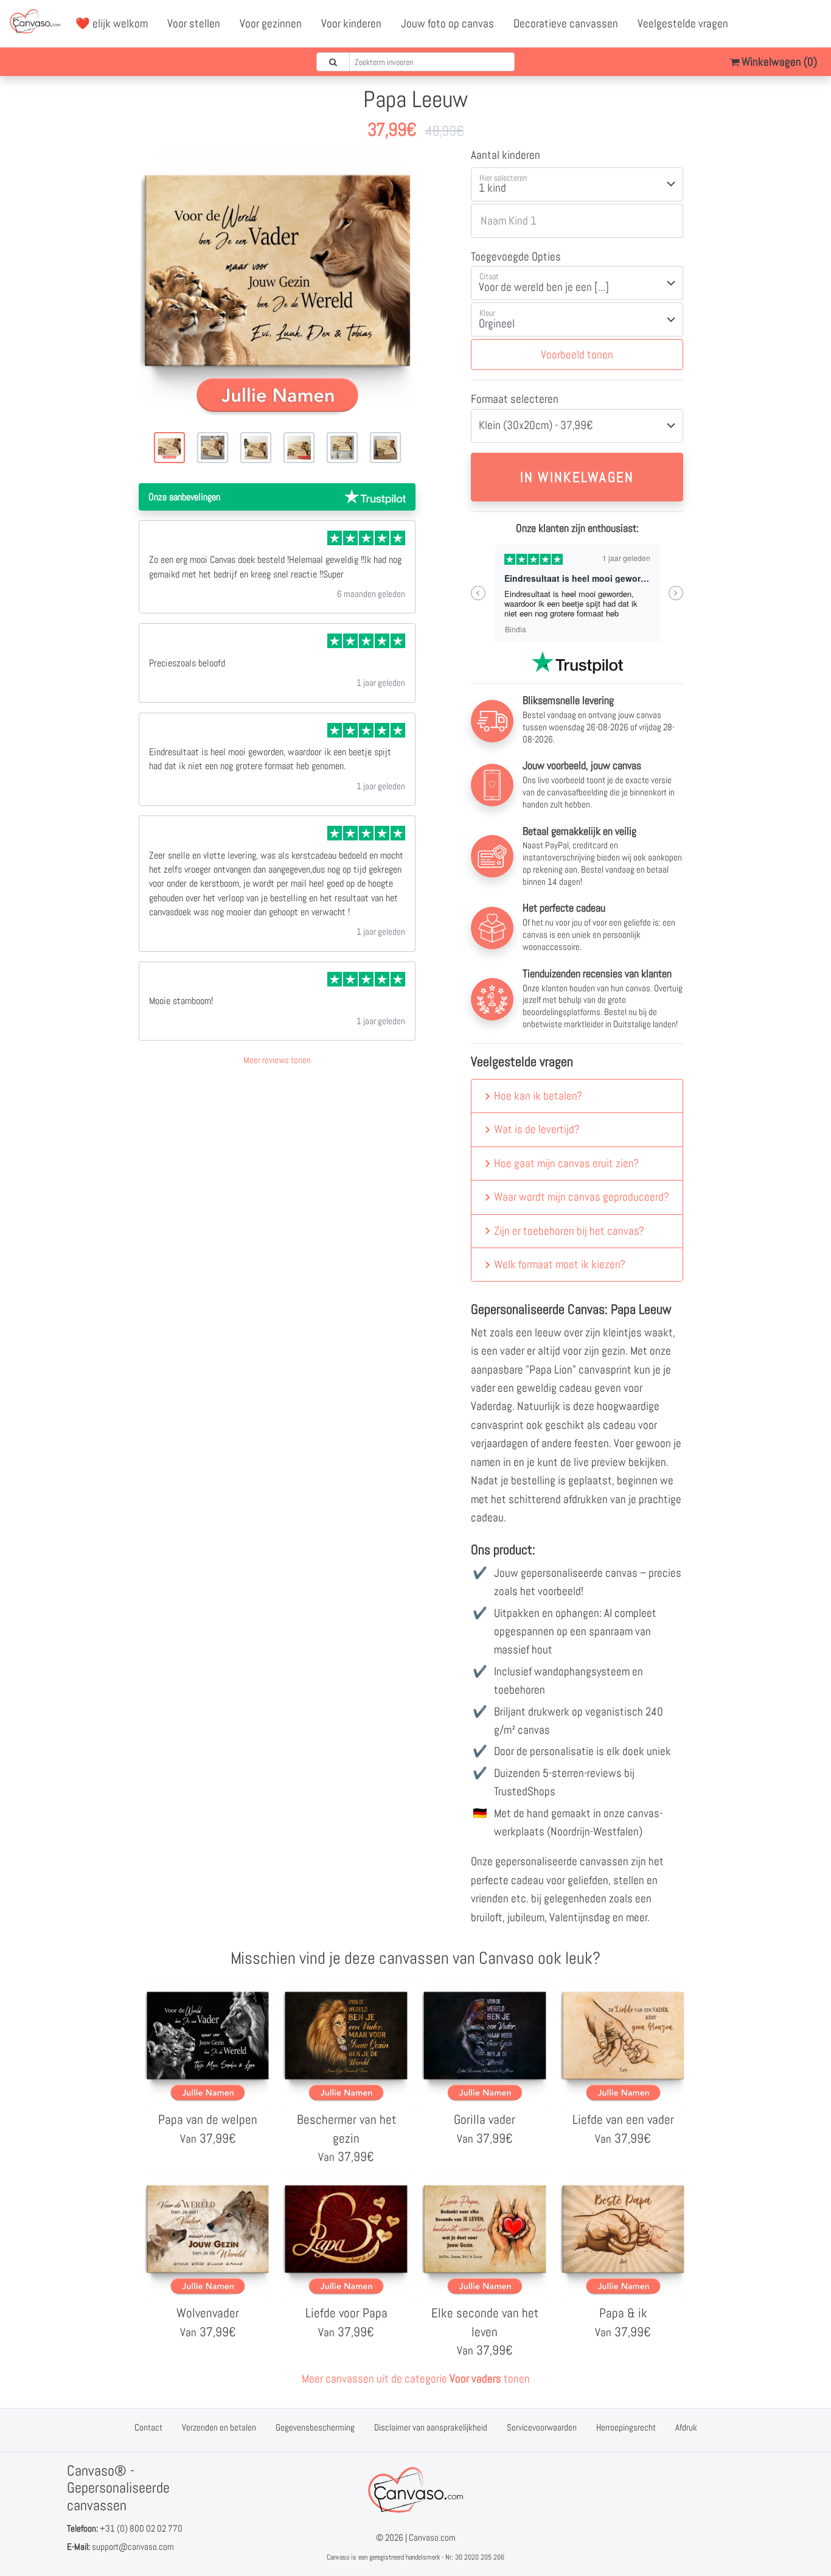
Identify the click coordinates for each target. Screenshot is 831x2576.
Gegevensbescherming (315, 2427)
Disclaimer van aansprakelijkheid (431, 2427)
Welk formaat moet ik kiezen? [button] (560, 1264)
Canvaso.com (432, 2537)
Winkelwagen (778, 62)
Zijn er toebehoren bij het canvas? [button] (569, 1231)
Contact (148, 2427)
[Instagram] (812, 24)
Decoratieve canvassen (566, 23)
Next (676, 593)
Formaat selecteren (515, 399)
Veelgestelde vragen (683, 23)
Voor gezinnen (271, 23)
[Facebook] (759, 24)
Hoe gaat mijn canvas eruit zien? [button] (566, 1163)
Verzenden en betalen (219, 2427)
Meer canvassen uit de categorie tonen (416, 2379)
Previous (478, 593)
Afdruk (686, 2427)
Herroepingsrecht (626, 2427)
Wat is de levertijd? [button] (537, 1129)
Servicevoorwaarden (542, 2427)
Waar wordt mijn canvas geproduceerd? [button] (582, 1197)
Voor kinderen (351, 23)
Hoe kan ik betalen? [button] (538, 1096)
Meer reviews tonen (277, 1060)
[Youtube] (785, 24)
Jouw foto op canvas (447, 23)
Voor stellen (194, 23)
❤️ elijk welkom (112, 23)
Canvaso (338, 2557)
